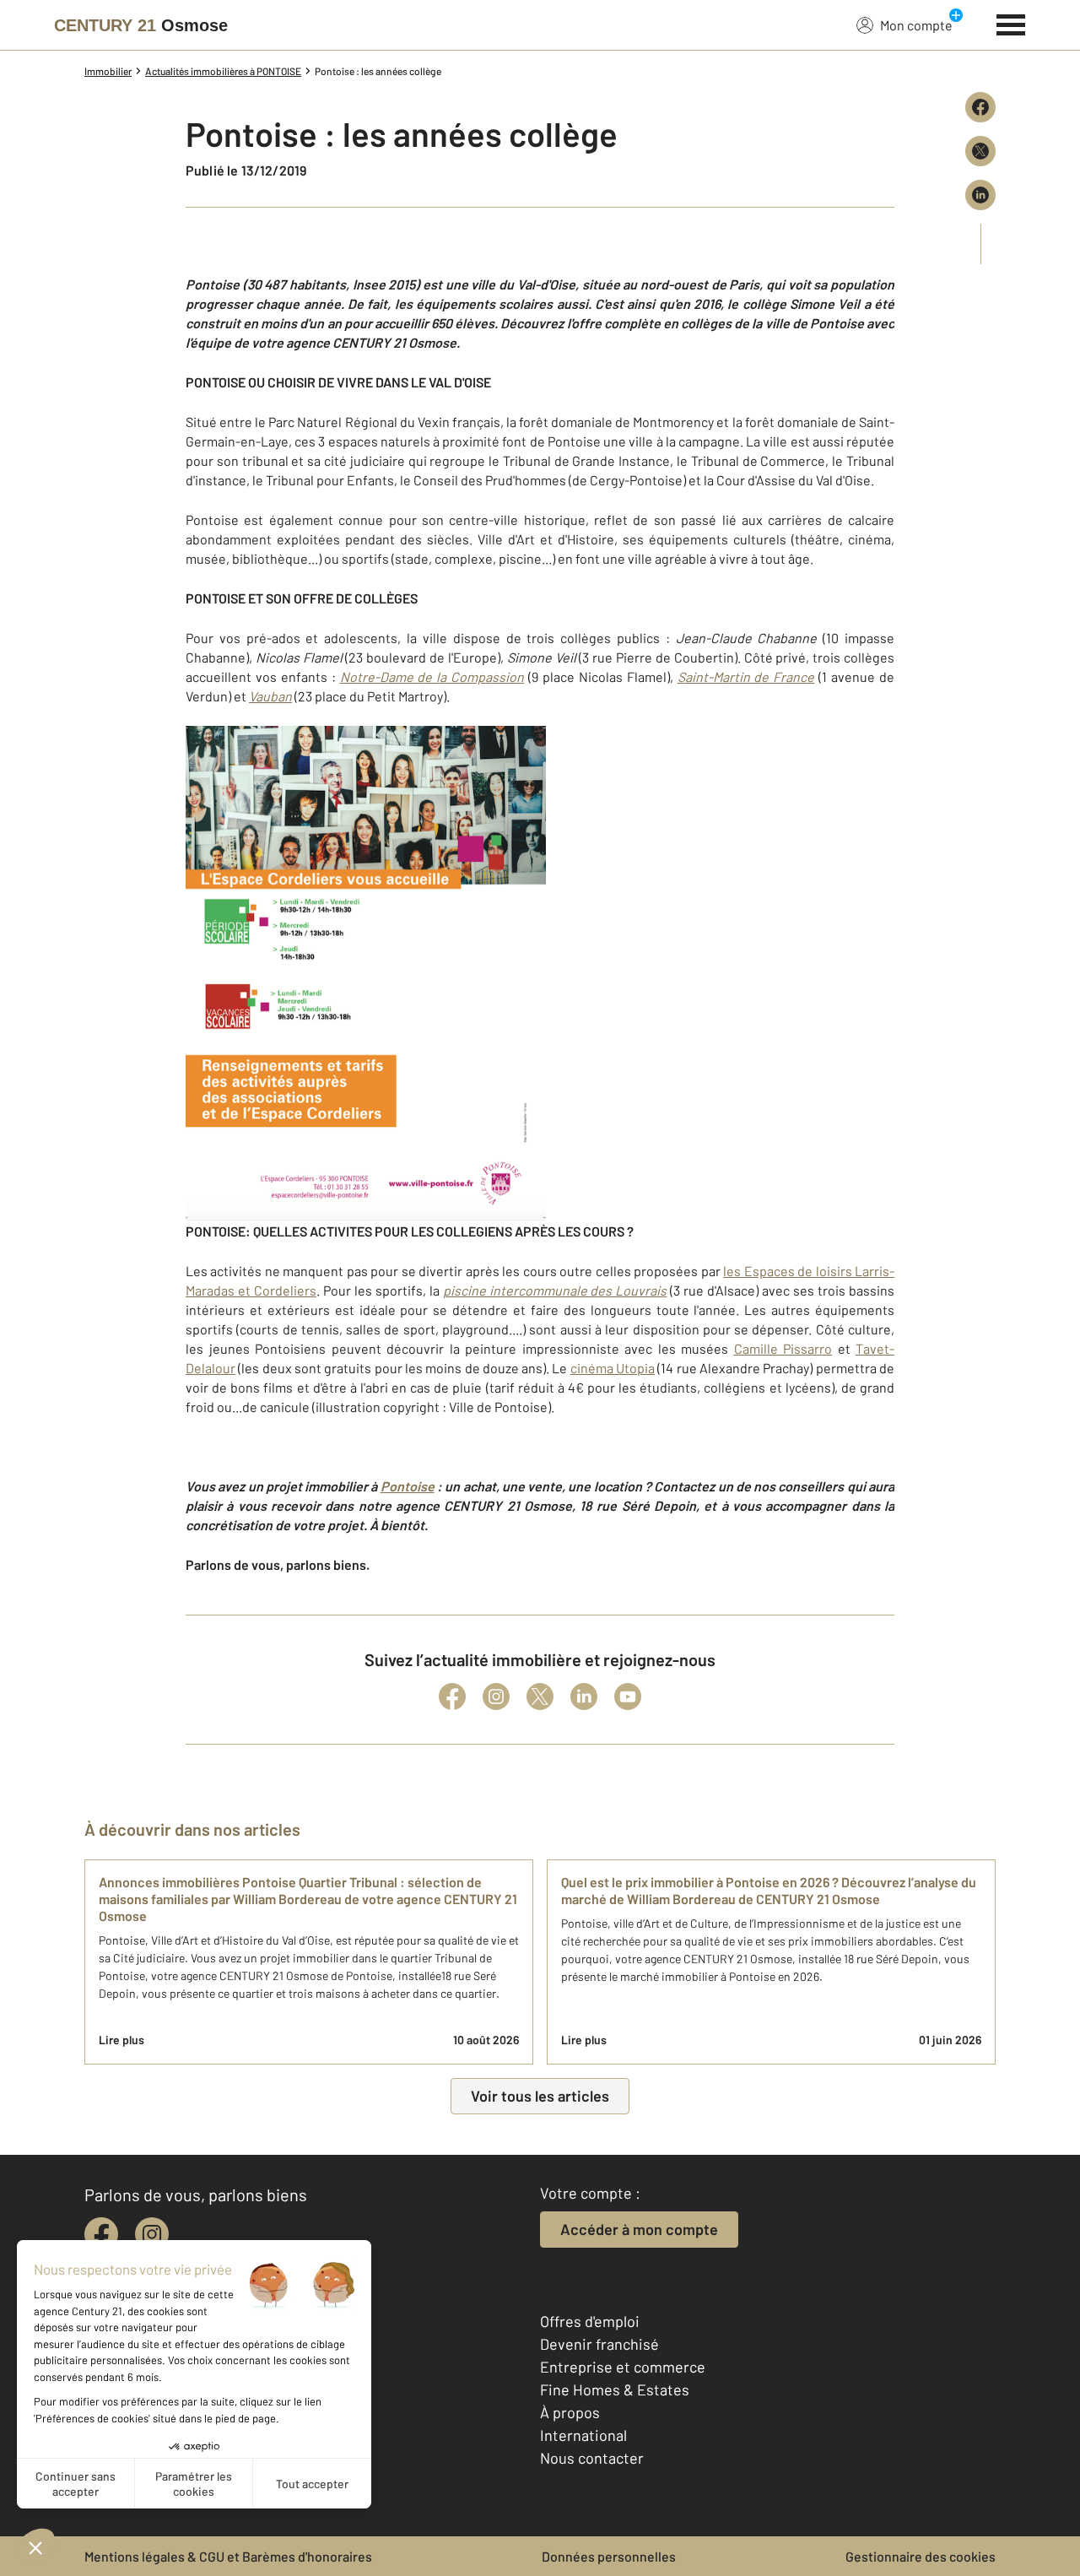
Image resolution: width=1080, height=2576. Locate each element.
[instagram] (152, 2234)
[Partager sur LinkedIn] (980, 195)
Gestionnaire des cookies (921, 2556)
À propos (570, 2412)
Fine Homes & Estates (615, 2389)
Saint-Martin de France (746, 676)
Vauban (270, 696)
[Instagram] (496, 1697)
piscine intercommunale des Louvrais (555, 1290)
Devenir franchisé (599, 2344)
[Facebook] (452, 1697)
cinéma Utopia (613, 1368)
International (583, 2435)
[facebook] (101, 2234)
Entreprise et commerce (623, 2367)
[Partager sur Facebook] (980, 107)
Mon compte (916, 25)
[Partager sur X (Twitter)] (980, 151)
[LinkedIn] (584, 1697)
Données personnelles (609, 2556)
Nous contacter (592, 2458)
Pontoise (408, 1486)
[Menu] (1011, 23)
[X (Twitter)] (540, 1697)
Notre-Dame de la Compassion (432, 676)
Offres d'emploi (590, 2321)
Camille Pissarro (783, 1348)
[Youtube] (628, 1697)
